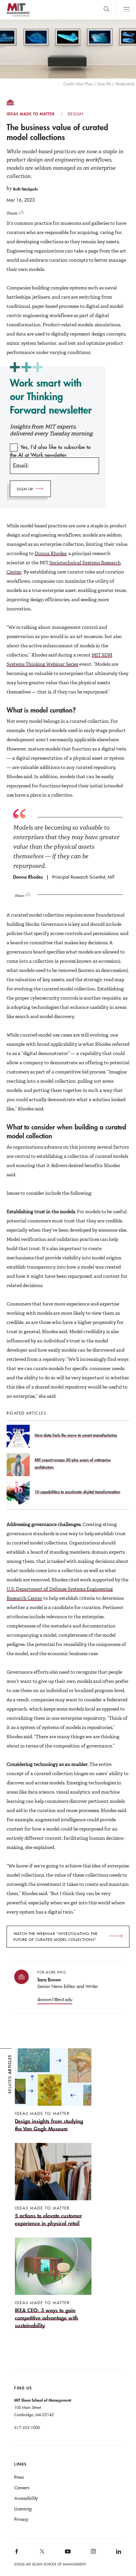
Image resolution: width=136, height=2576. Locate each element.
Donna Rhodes (51, 553)
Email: (21, 466)
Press (19, 2477)
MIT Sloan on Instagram (93, 2553)
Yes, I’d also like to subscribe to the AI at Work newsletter (50, 451)
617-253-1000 (27, 2427)
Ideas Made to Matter (31, 114)
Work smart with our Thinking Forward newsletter (51, 396)
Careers (22, 2488)
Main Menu (126, 10)
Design (75, 114)
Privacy (21, 2519)
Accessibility (26, 2498)
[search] (106, 10)
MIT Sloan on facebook (17, 2553)
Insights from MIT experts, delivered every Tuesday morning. (52, 430)
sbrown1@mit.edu (55, 2000)
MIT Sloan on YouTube (67, 2555)
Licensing (23, 2509)
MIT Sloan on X (42, 2554)
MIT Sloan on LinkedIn (118, 2553)
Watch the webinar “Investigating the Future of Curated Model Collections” (56, 1937)
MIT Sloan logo (18, 16)
